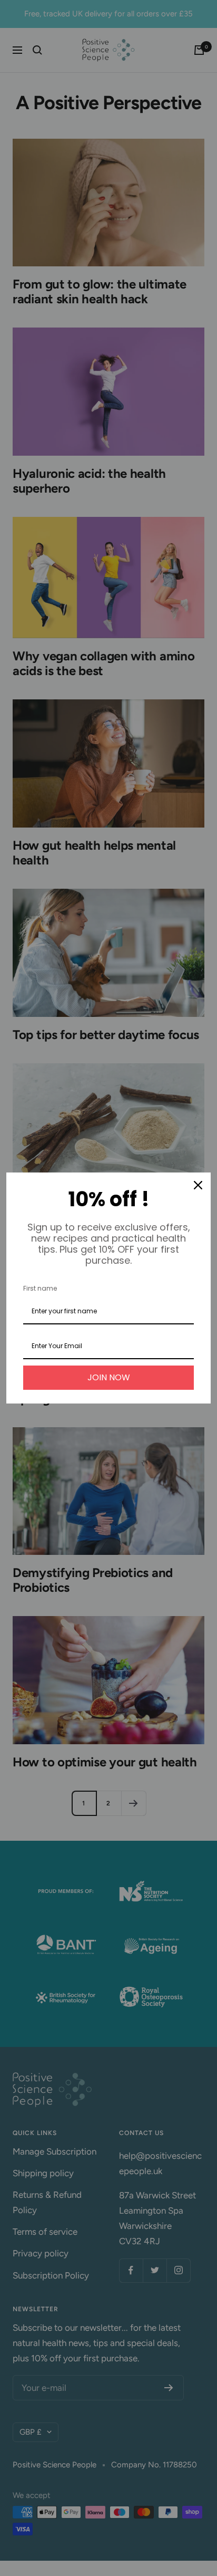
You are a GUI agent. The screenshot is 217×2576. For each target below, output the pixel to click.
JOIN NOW (109, 1377)
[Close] (198, 1185)
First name (40, 1288)
